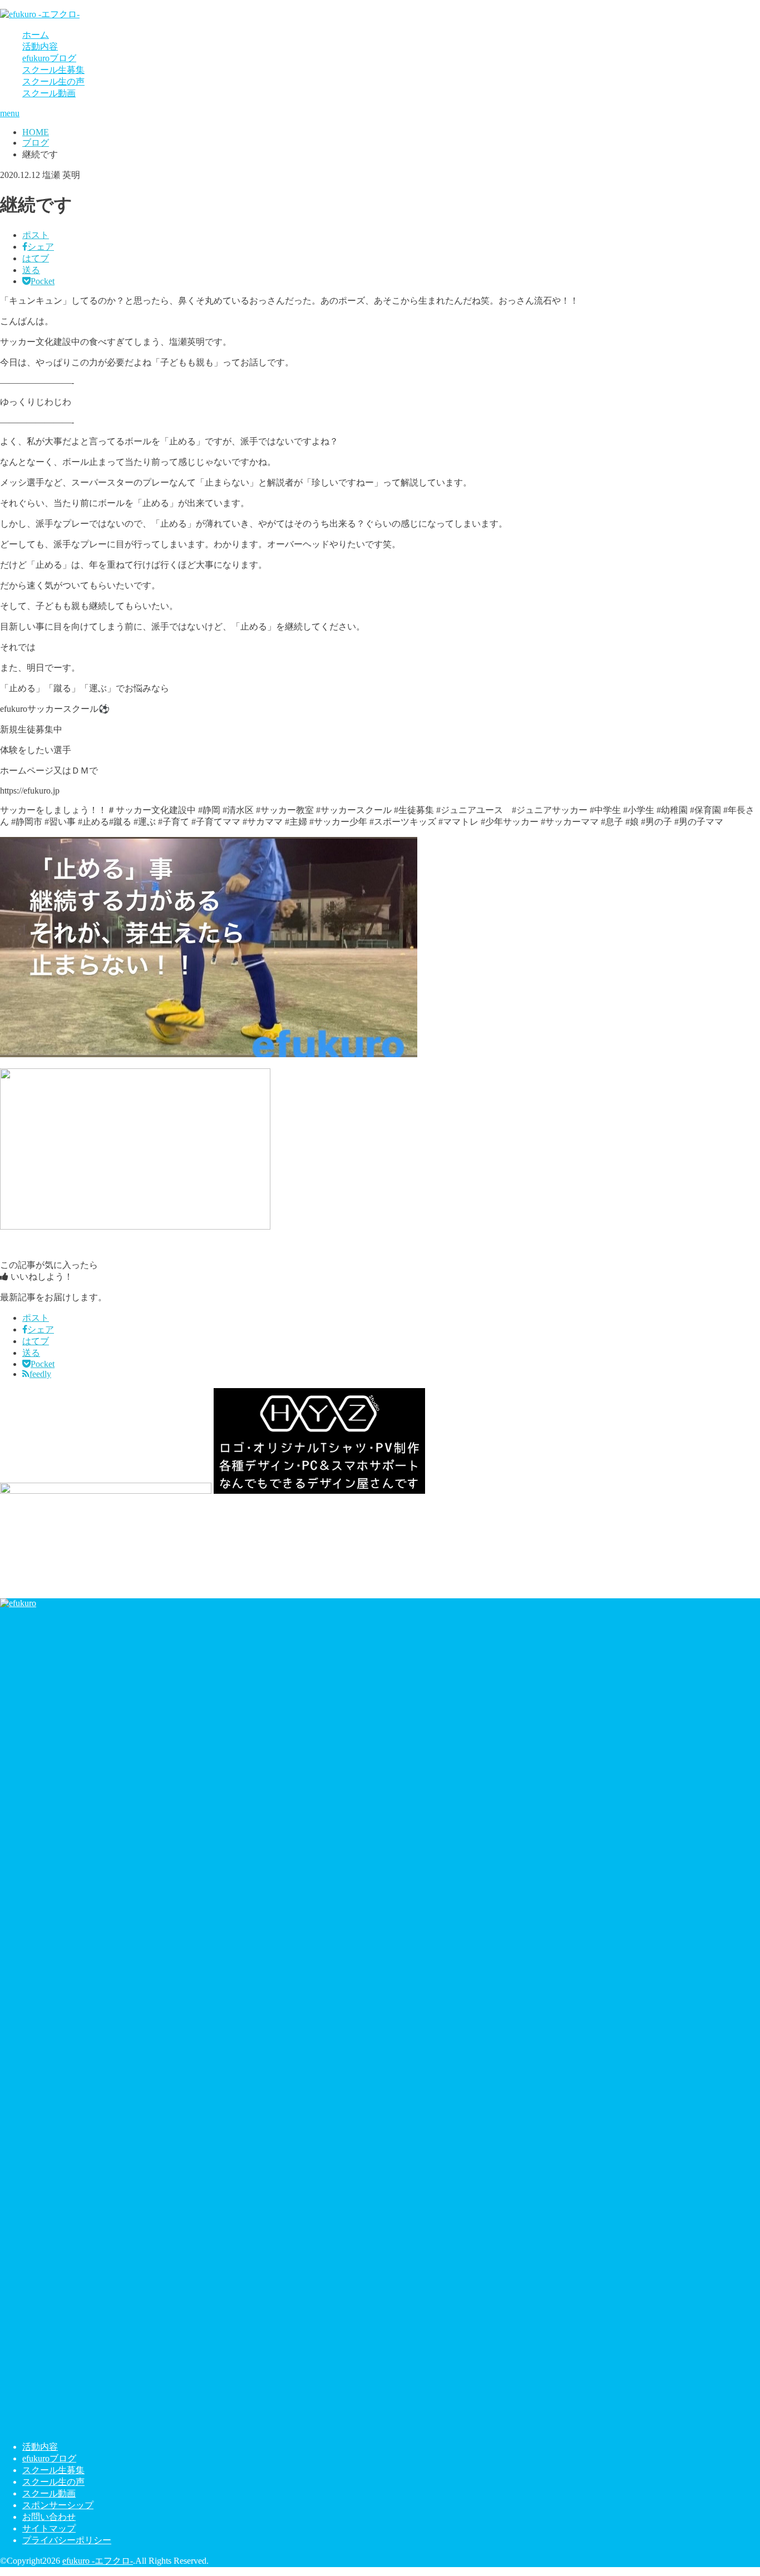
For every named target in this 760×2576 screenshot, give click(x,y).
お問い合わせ (49, 2517)
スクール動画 (49, 93)
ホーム (36, 35)
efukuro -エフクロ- (98, 2561)
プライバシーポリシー (67, 2540)
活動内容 (40, 46)
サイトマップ (49, 2528)
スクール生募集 (53, 70)
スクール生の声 (53, 81)
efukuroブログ (49, 58)
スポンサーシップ (58, 2505)
